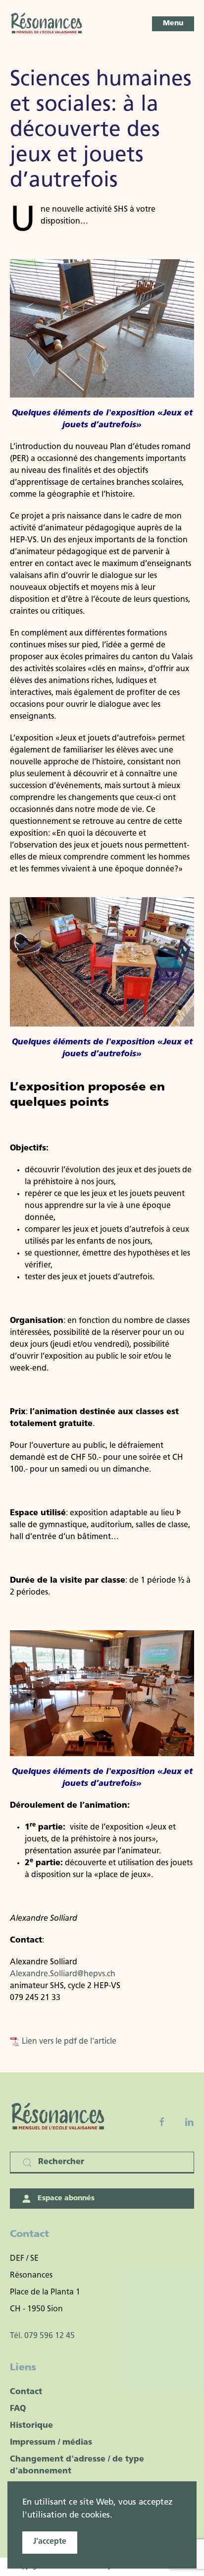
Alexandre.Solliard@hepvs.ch (63, 1974)
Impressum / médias (51, 2443)
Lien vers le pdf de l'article (68, 2042)
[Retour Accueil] (47, 24)
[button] (173, 24)
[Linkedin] (189, 2122)
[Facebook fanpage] (162, 2122)
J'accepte (50, 2542)
